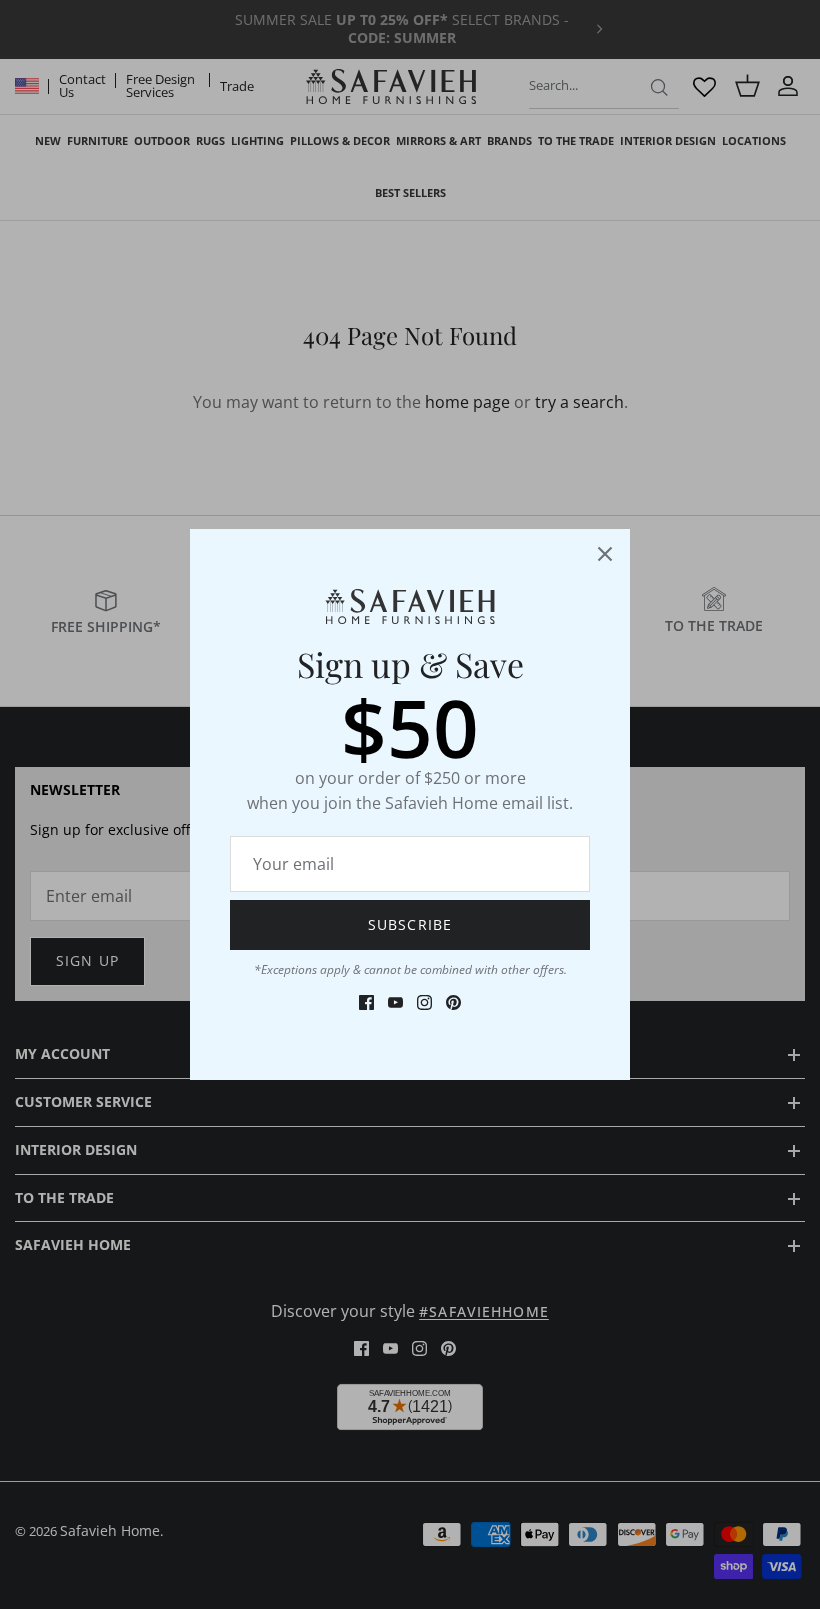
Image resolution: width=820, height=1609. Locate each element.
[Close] (605, 554)
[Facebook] (366, 1002)
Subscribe (410, 924)
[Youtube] (395, 1002)
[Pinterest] (453, 1002)
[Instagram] (424, 1002)
